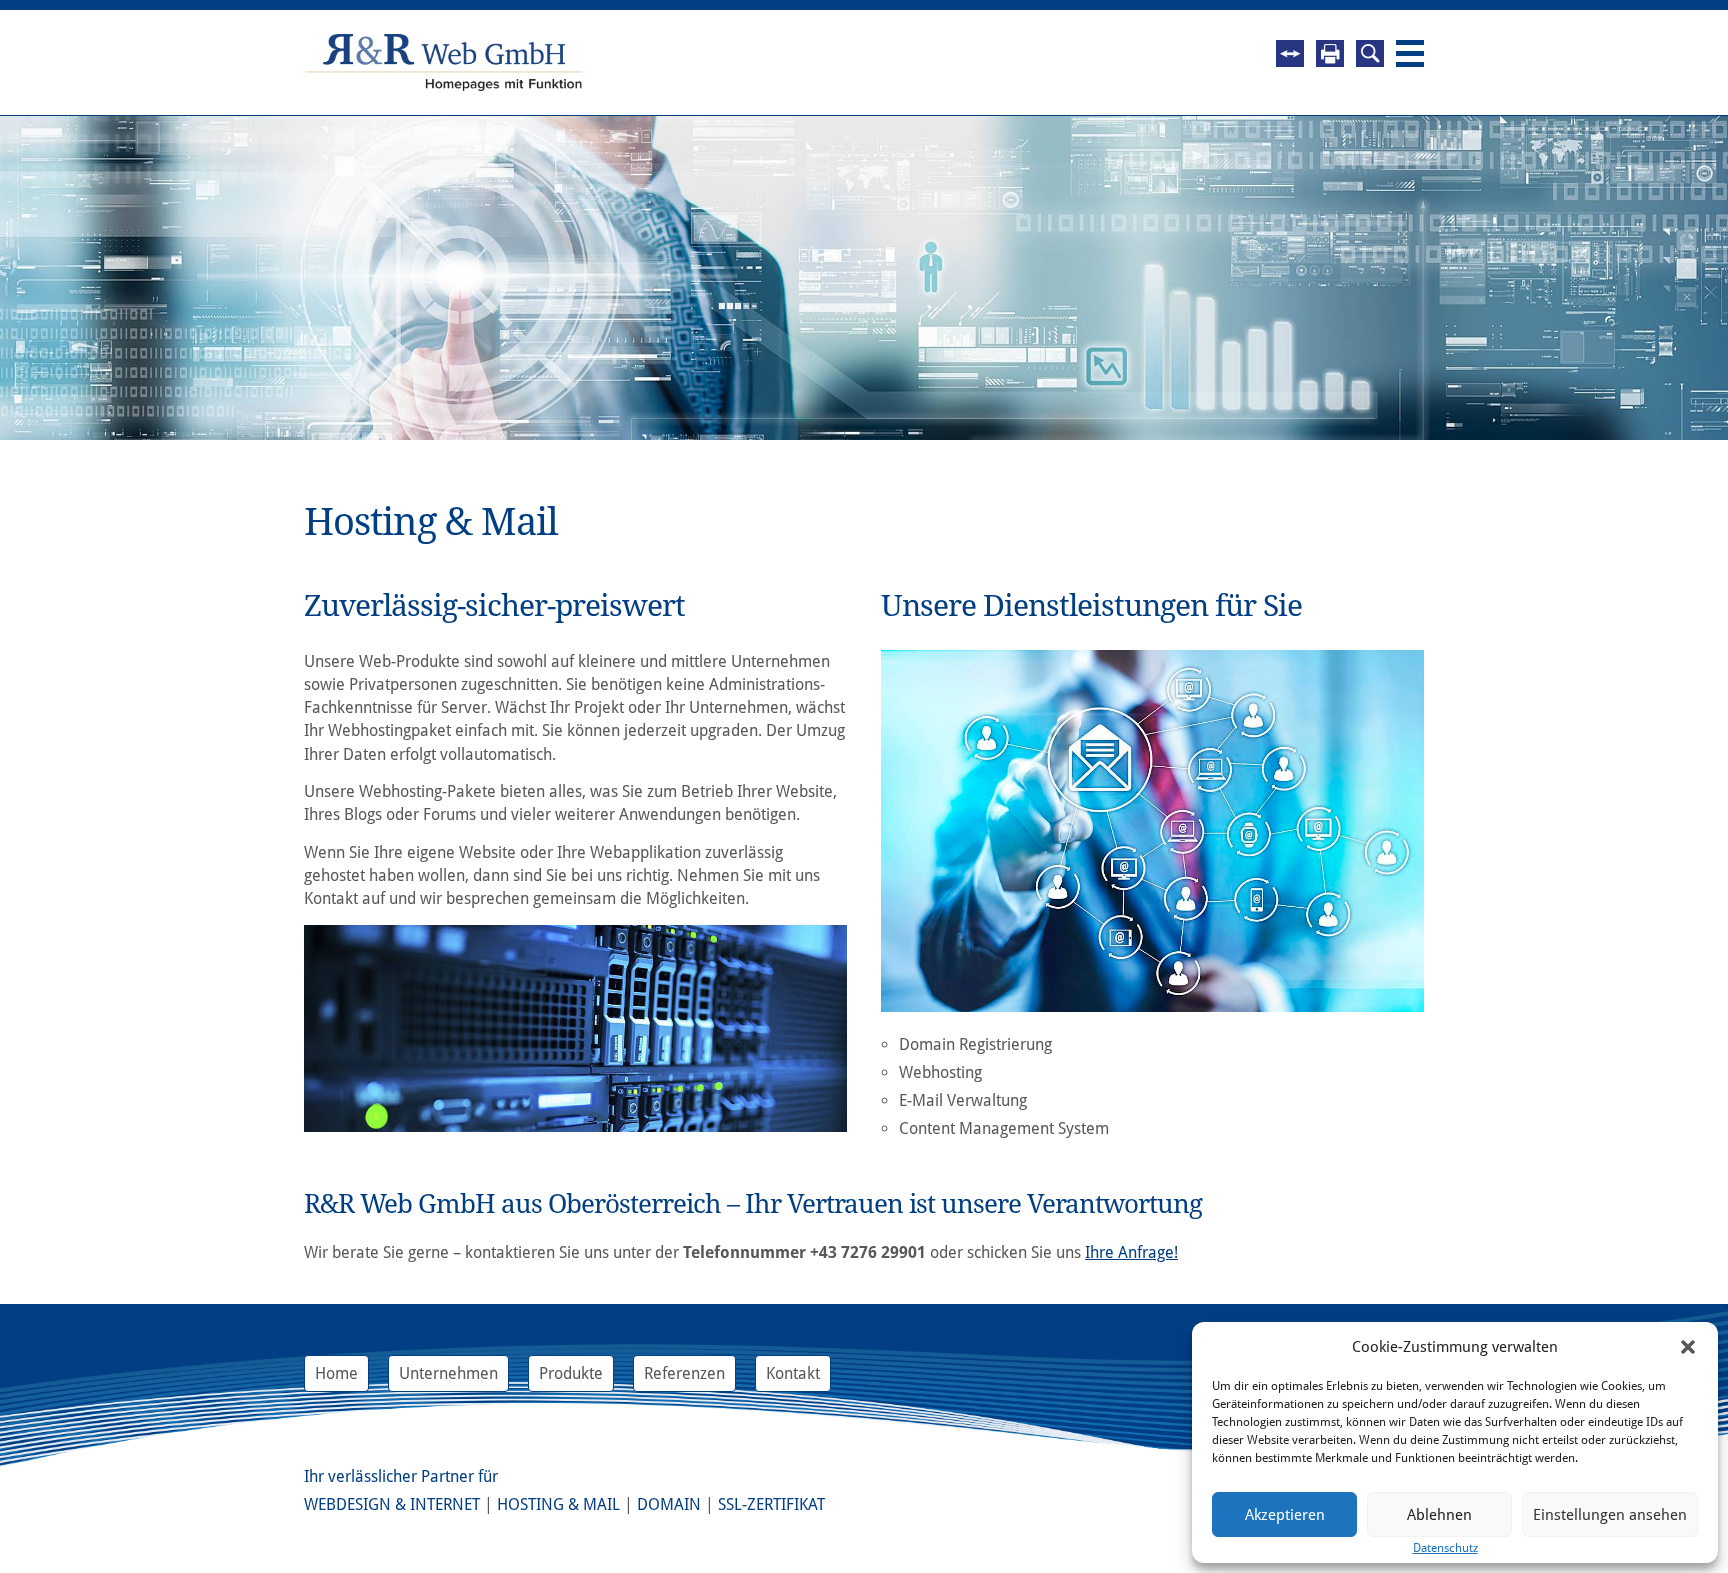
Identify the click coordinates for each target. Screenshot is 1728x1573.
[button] (1688, 1347)
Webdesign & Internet (392, 1504)
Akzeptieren (1285, 1515)
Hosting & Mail (558, 1504)
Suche (1370, 53)
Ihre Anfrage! (1131, 1252)
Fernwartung (1290, 53)
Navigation (1410, 53)
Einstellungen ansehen (1610, 1515)
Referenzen (684, 1373)
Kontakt (793, 1373)
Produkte (571, 1373)
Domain (669, 1504)
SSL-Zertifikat (771, 1504)
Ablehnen (1439, 1515)
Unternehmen (448, 1373)
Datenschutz (1445, 1548)
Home (336, 1373)
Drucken (1330, 53)
